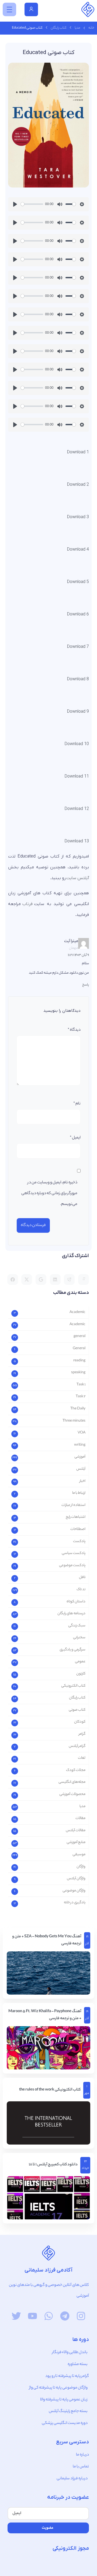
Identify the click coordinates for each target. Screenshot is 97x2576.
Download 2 (78, 485)
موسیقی (79, 1855)
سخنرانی (79, 1638)
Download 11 (77, 776)
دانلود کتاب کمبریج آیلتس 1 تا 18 (53, 2165)
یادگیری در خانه (75, 1903)
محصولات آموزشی (72, 1794)
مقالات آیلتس (76, 1830)
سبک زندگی (77, 1626)
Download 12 (77, 809)
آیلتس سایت (78, 878)
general (79, 1336)
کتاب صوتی (77, 1710)
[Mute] (60, 204)
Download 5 (78, 582)
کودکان (80, 1722)
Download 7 (78, 647)
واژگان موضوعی (74, 1891)
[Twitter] (16, 2316)
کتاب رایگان (59, 28)
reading (79, 1361)
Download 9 (78, 712)
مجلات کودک (76, 1770)
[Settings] (82, 204)
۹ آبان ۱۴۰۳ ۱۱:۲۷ (78, 955)
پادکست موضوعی (72, 1565)
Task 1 (81, 1385)
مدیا (77, 28)
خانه (91, 28)
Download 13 (77, 841)
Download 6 (78, 614)
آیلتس (81, 1469)
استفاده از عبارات (73, 1505)
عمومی (80, 1662)
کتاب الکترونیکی (73, 1686)
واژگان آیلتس (76, 1879)
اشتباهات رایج (76, 1517)
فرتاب (27, 904)
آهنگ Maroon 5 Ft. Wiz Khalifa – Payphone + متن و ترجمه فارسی (45, 2015)
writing (80, 1445)
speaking (78, 1373)
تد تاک (81, 1590)
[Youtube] (32, 2316)
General (79, 1349)
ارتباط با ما (79, 1493)
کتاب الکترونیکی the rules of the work (50, 2090)
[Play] (15, 204)
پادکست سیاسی (74, 1553)
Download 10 (77, 744)
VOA (82, 1433)
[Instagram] (81, 2316)
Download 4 (78, 550)
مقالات (80, 1818)
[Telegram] (65, 2316)
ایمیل (75, 1138)
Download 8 (78, 679)
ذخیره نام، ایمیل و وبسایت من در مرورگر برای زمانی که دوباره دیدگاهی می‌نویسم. (49, 1194)
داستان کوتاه (76, 1602)
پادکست (79, 1541)
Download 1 (78, 452)
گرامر (82, 1734)
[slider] (32, 204)
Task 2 (81, 1397)
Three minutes (74, 1421)
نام (77, 1104)
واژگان (81, 1867)
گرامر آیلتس (77, 1746)
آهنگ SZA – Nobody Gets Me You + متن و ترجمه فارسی (47, 1940)
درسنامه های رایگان (71, 1614)
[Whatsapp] (49, 2316)
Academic (77, 1312)
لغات (82, 1758)
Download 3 (78, 517)
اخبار (82, 1481)
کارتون (81, 1674)
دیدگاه (74, 1030)
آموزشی (80, 1457)
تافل (82, 1577)
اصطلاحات (78, 1529)
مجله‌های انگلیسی (72, 1782)
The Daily (78, 1409)
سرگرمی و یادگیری (72, 1650)
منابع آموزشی (76, 1842)
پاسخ (86, 985)
